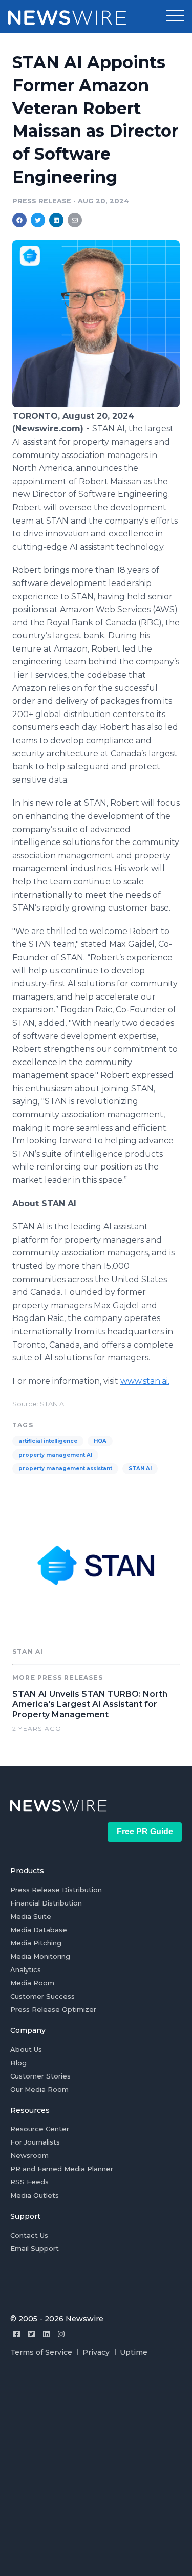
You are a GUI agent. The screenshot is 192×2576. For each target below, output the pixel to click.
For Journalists (35, 2142)
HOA (100, 1441)
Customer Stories (40, 2076)
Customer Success (42, 1996)
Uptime (134, 2352)
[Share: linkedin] (57, 220)
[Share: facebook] (19, 220)
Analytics (26, 1969)
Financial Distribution (46, 1903)
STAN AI (140, 1469)
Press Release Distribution (56, 1890)
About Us (26, 2049)
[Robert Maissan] (96, 405)
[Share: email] (75, 220)
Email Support (35, 2248)
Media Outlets (35, 2195)
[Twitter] (31, 2334)
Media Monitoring (40, 1956)
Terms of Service (41, 2352)
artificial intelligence (48, 1441)
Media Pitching (36, 1943)
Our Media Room (39, 2089)
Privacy (96, 2352)
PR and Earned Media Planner (62, 2169)
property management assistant (65, 1469)
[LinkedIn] (46, 2334)
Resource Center (40, 2129)
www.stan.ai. (145, 1381)
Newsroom (29, 2155)
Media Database (39, 1930)
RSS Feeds (29, 2182)
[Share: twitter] (38, 220)
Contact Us (29, 2235)
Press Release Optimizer (53, 2009)
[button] (175, 16)
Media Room (32, 1983)
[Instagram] (61, 2334)
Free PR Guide (145, 1832)
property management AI (55, 1455)
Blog (18, 2063)
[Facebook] (17, 2334)
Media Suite (31, 1916)
